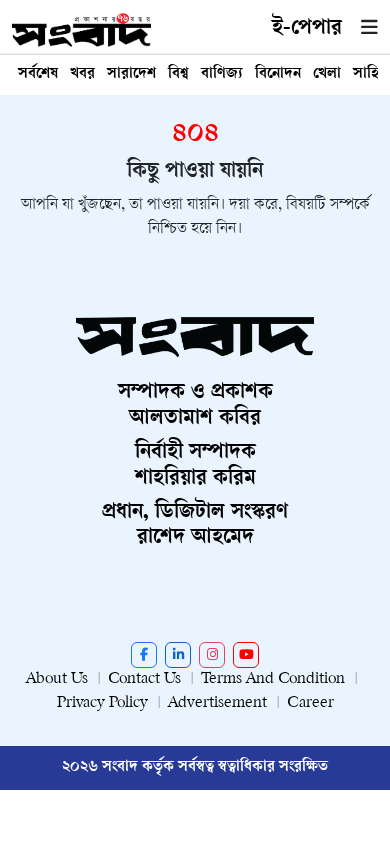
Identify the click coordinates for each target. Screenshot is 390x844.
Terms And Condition (273, 679)
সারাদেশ (131, 74)
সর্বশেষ (38, 74)
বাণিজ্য (222, 74)
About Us (57, 679)
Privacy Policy (102, 703)
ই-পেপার (307, 29)
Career (310, 703)
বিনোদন (278, 74)
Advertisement (217, 703)
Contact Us (144, 679)
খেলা (327, 74)
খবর (82, 74)
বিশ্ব (178, 74)
